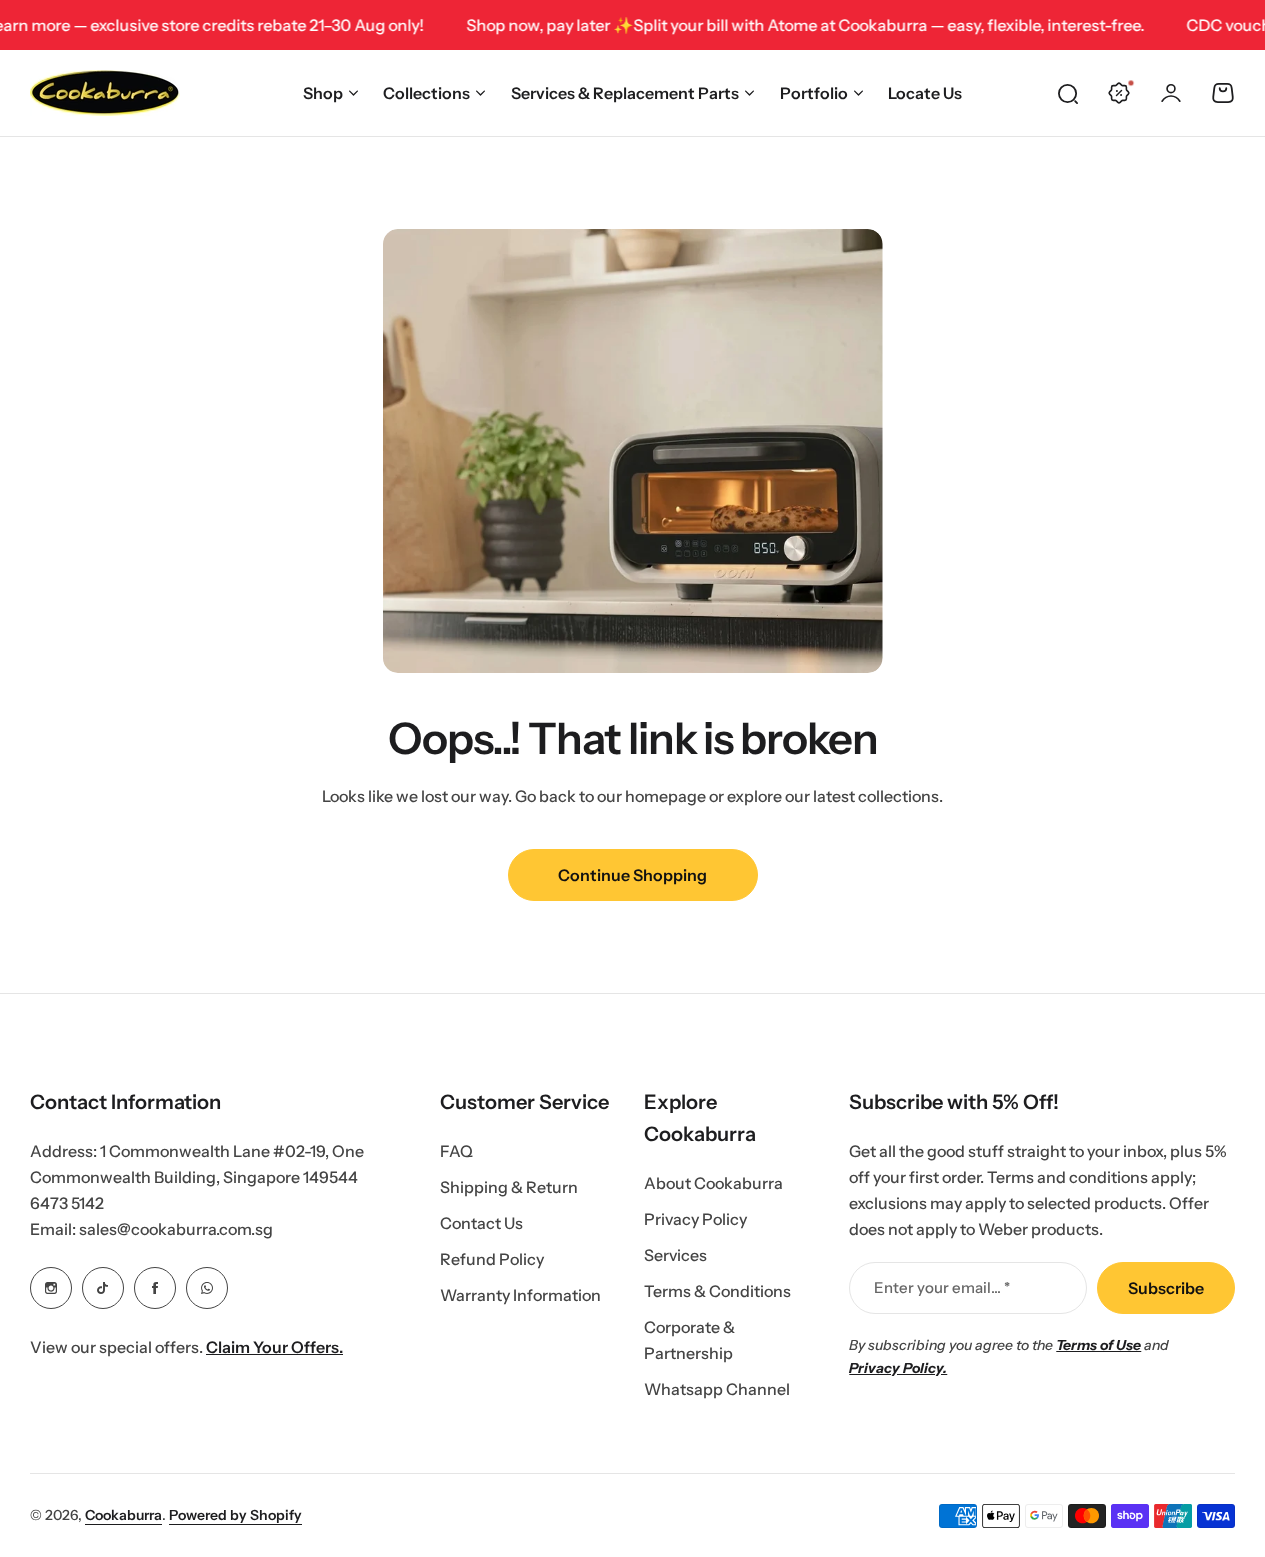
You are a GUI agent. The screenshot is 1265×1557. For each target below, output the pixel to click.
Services (675, 1255)
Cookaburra (123, 1515)
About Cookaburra (713, 1183)
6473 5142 (67, 1203)
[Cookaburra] (105, 93)
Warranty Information (520, 1295)
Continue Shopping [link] (632, 875)
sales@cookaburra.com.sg (176, 1229)
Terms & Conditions (717, 1291)
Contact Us (481, 1223)
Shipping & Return (509, 1187)
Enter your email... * (942, 1287)
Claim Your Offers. (274, 1347)
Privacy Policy (695, 1219)
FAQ (456, 1151)
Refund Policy (492, 1259)
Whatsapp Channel (717, 1389)
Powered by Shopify (235, 1515)
